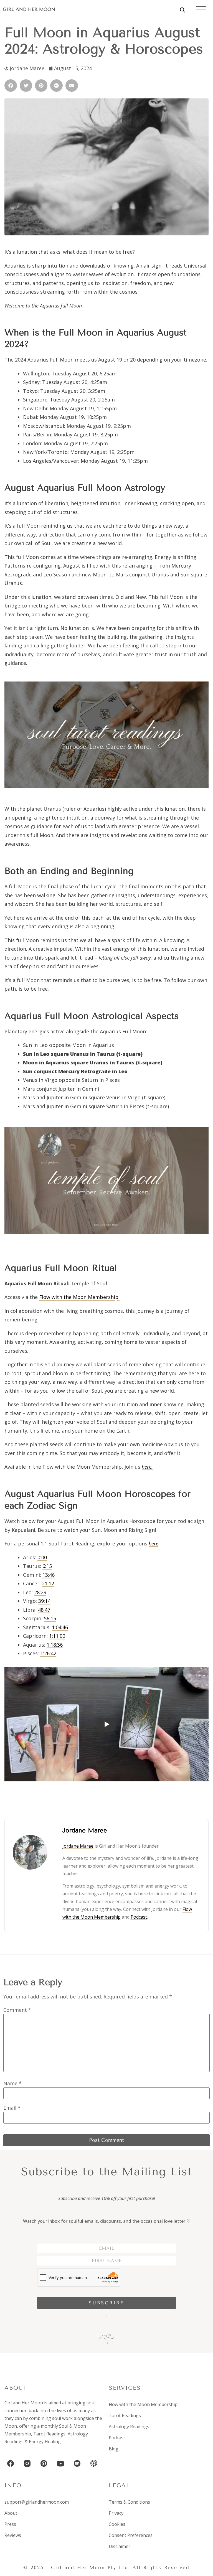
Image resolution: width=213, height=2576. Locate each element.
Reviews (13, 2535)
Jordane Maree (78, 1846)
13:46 (49, 1575)
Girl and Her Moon (29, 9)
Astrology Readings (129, 2427)
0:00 (42, 1557)
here (154, 1543)
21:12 (48, 1583)
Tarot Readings (49, 2434)
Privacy (116, 2513)
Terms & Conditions (129, 2502)
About (11, 2513)
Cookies (117, 2524)
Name (12, 2083)
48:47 (44, 1610)
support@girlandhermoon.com (37, 2502)
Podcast (139, 1917)
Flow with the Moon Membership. (79, 1297)
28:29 (40, 1592)
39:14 (44, 1601)
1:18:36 (55, 1645)
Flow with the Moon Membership (143, 2404)
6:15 (47, 1566)
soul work (62, 2418)
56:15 (50, 1618)
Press (10, 2524)
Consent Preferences (131, 2535)
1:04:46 (60, 1627)
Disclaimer (120, 2546)
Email (12, 2108)
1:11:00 (57, 1636)
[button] (11, 86)
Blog (114, 2449)
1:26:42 (48, 1653)
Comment (17, 2010)
